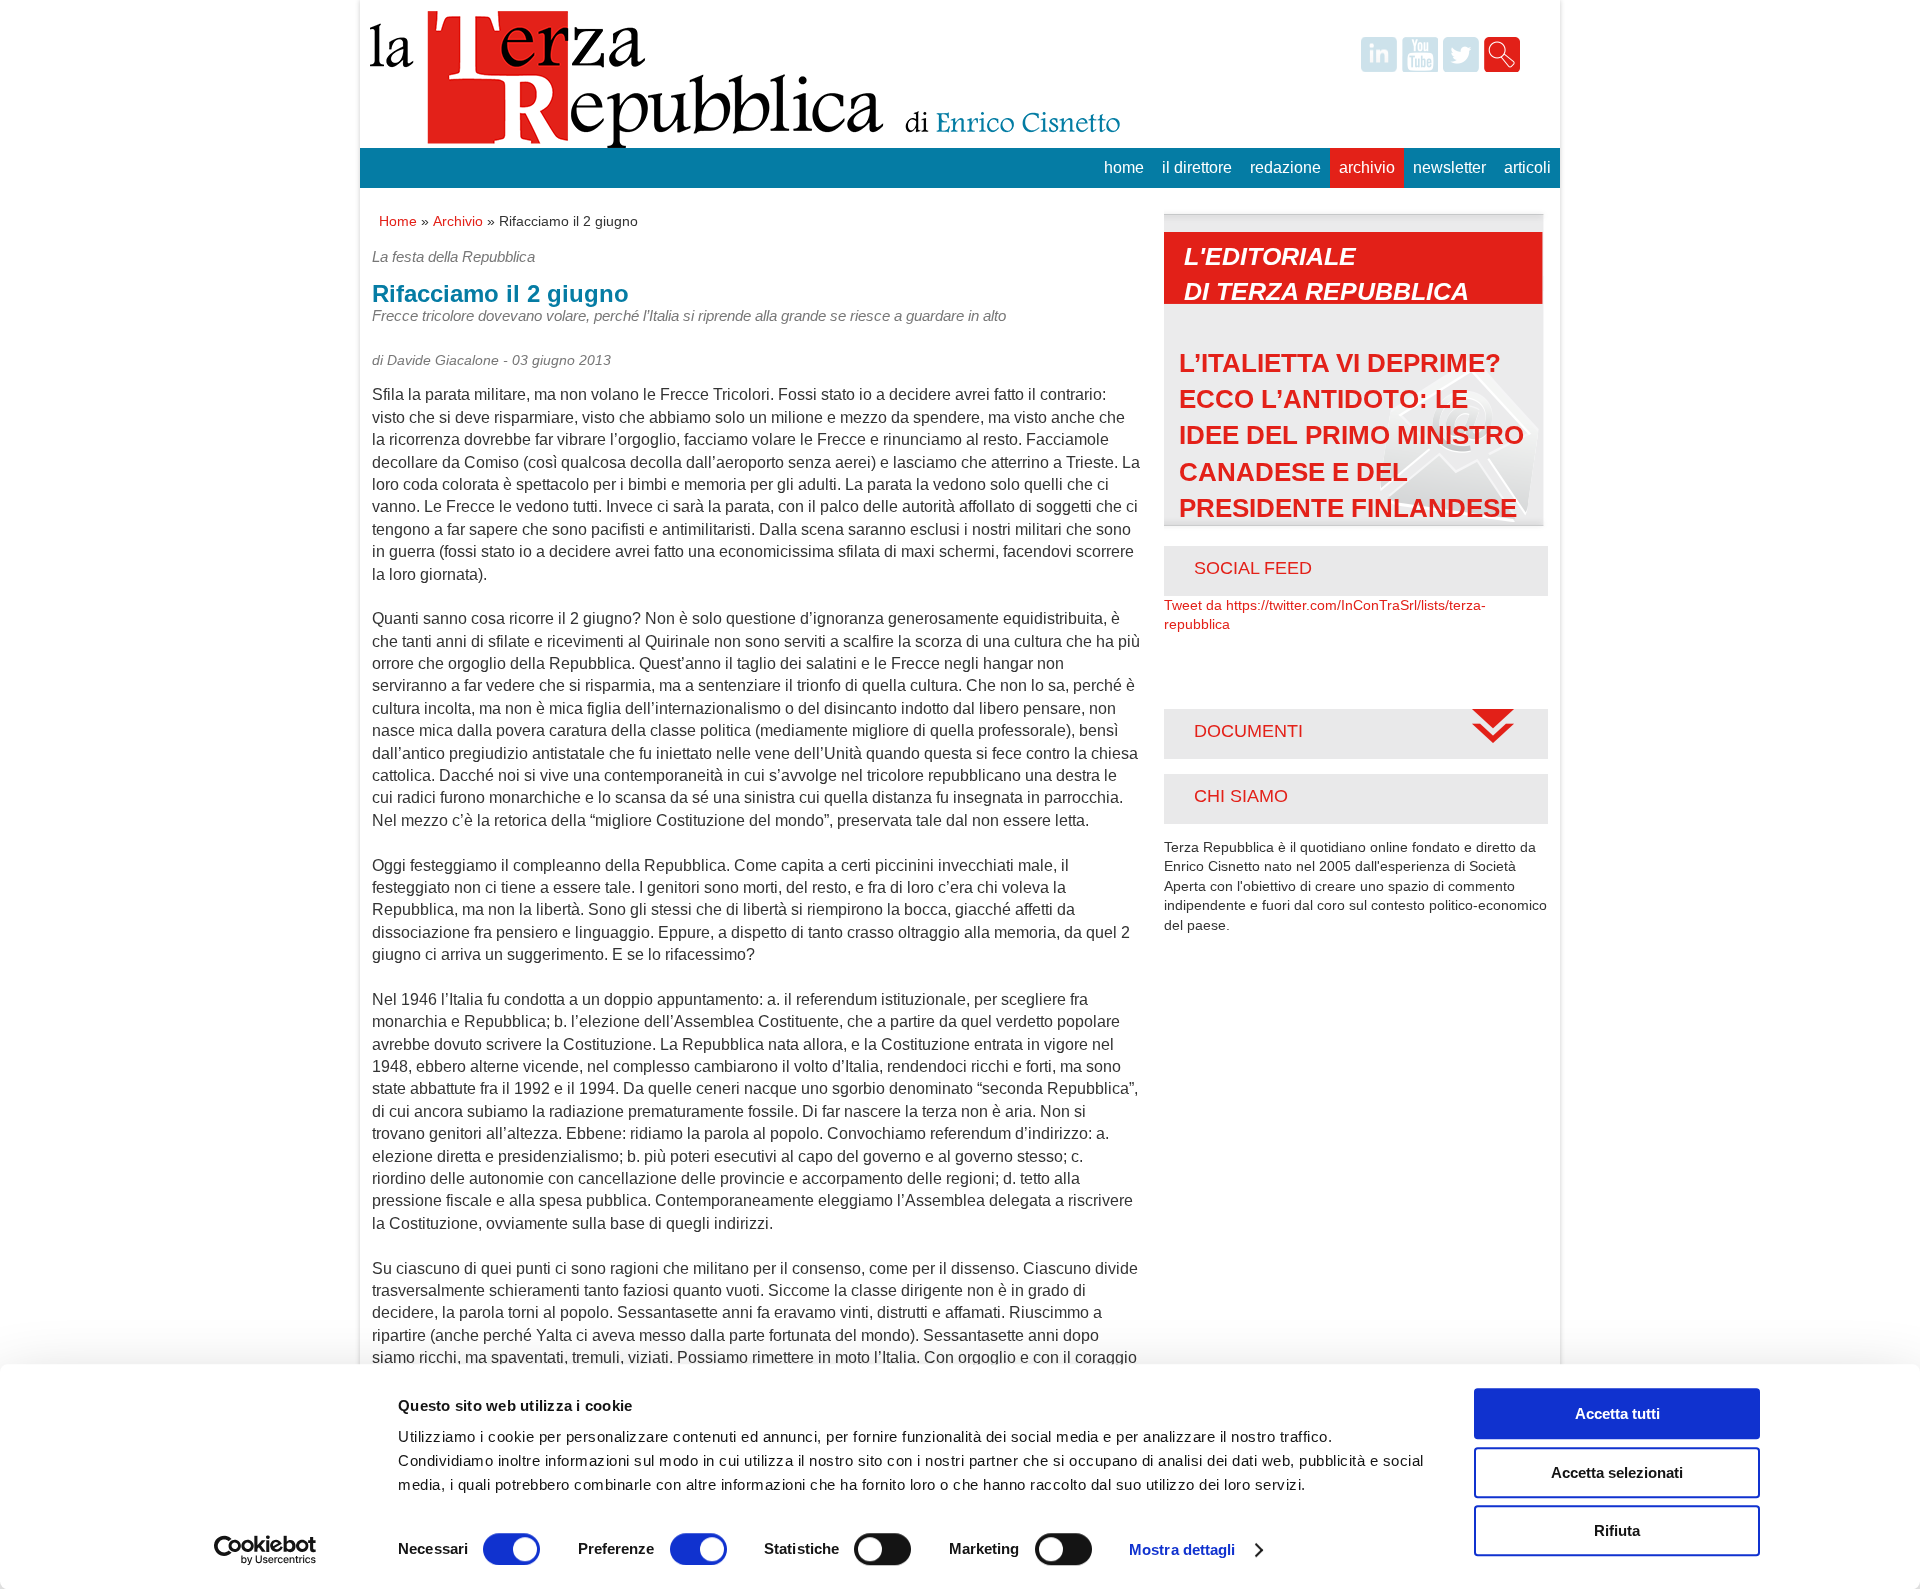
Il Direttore (1197, 167)
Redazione (1285, 167)
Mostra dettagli (1182, 1549)
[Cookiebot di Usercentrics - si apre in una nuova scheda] (265, 1550)
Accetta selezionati (1617, 1472)
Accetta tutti (1617, 1413)
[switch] (698, 1549)
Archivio (1367, 167)
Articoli (1527, 167)
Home (1124, 167)
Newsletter (1449, 167)
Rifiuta (1617, 1530)
